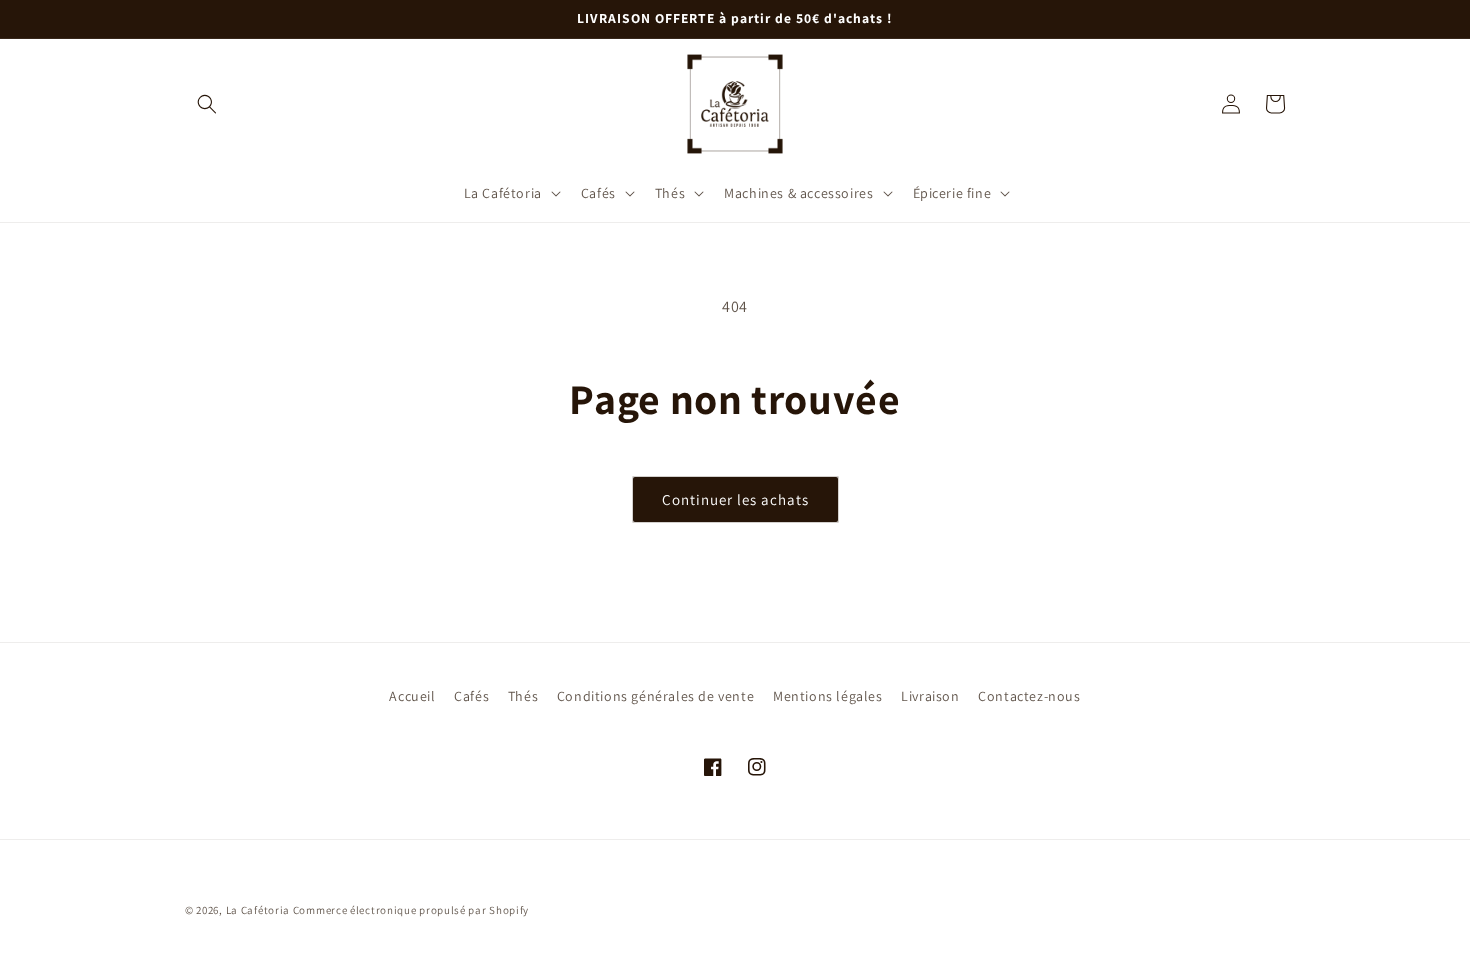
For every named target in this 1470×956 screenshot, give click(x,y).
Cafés (471, 696)
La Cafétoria (258, 910)
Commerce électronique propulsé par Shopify (411, 910)
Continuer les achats (735, 499)
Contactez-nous (1029, 696)
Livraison (930, 696)
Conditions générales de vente (655, 696)
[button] (207, 104)
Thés (523, 696)
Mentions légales (828, 696)
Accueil (412, 696)
